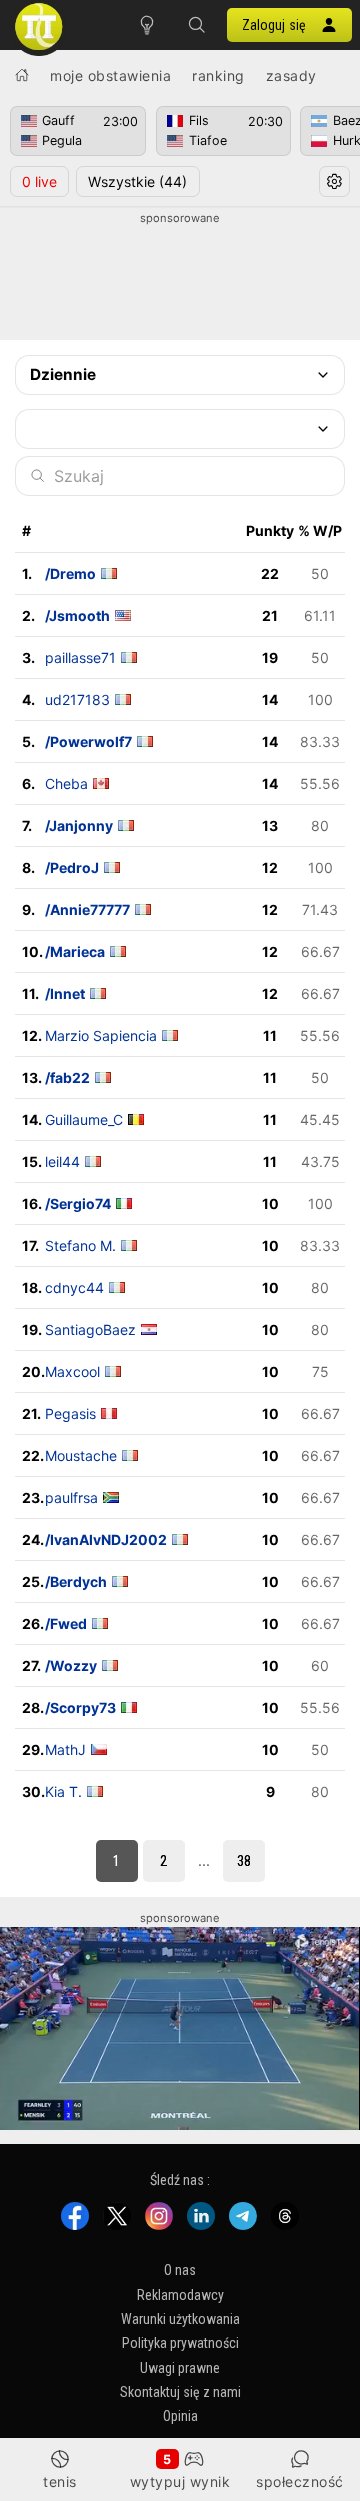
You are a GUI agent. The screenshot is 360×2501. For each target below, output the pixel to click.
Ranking (218, 75)
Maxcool (72, 1371)
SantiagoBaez (90, 1329)
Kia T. (63, 1791)
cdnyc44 (74, 1287)
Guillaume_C (84, 1119)
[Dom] (22, 75)
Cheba (66, 783)
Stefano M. (80, 1245)
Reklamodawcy (180, 2294)
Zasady (291, 75)
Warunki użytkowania (180, 2319)
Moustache (81, 1455)
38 (244, 1861)
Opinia (180, 2416)
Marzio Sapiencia (101, 1035)
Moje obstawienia (110, 75)
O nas (180, 2270)
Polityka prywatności (180, 2343)
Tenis (60, 2481)
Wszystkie (137, 181)
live (39, 181)
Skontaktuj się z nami (180, 2392)
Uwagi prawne (180, 2368)
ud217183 (77, 699)
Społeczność (300, 2481)
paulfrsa (71, 1497)
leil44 (62, 1161)
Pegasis (70, 1413)
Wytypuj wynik (180, 2481)
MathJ (65, 1749)
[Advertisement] (180, 277)
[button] (197, 25)
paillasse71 (80, 657)
